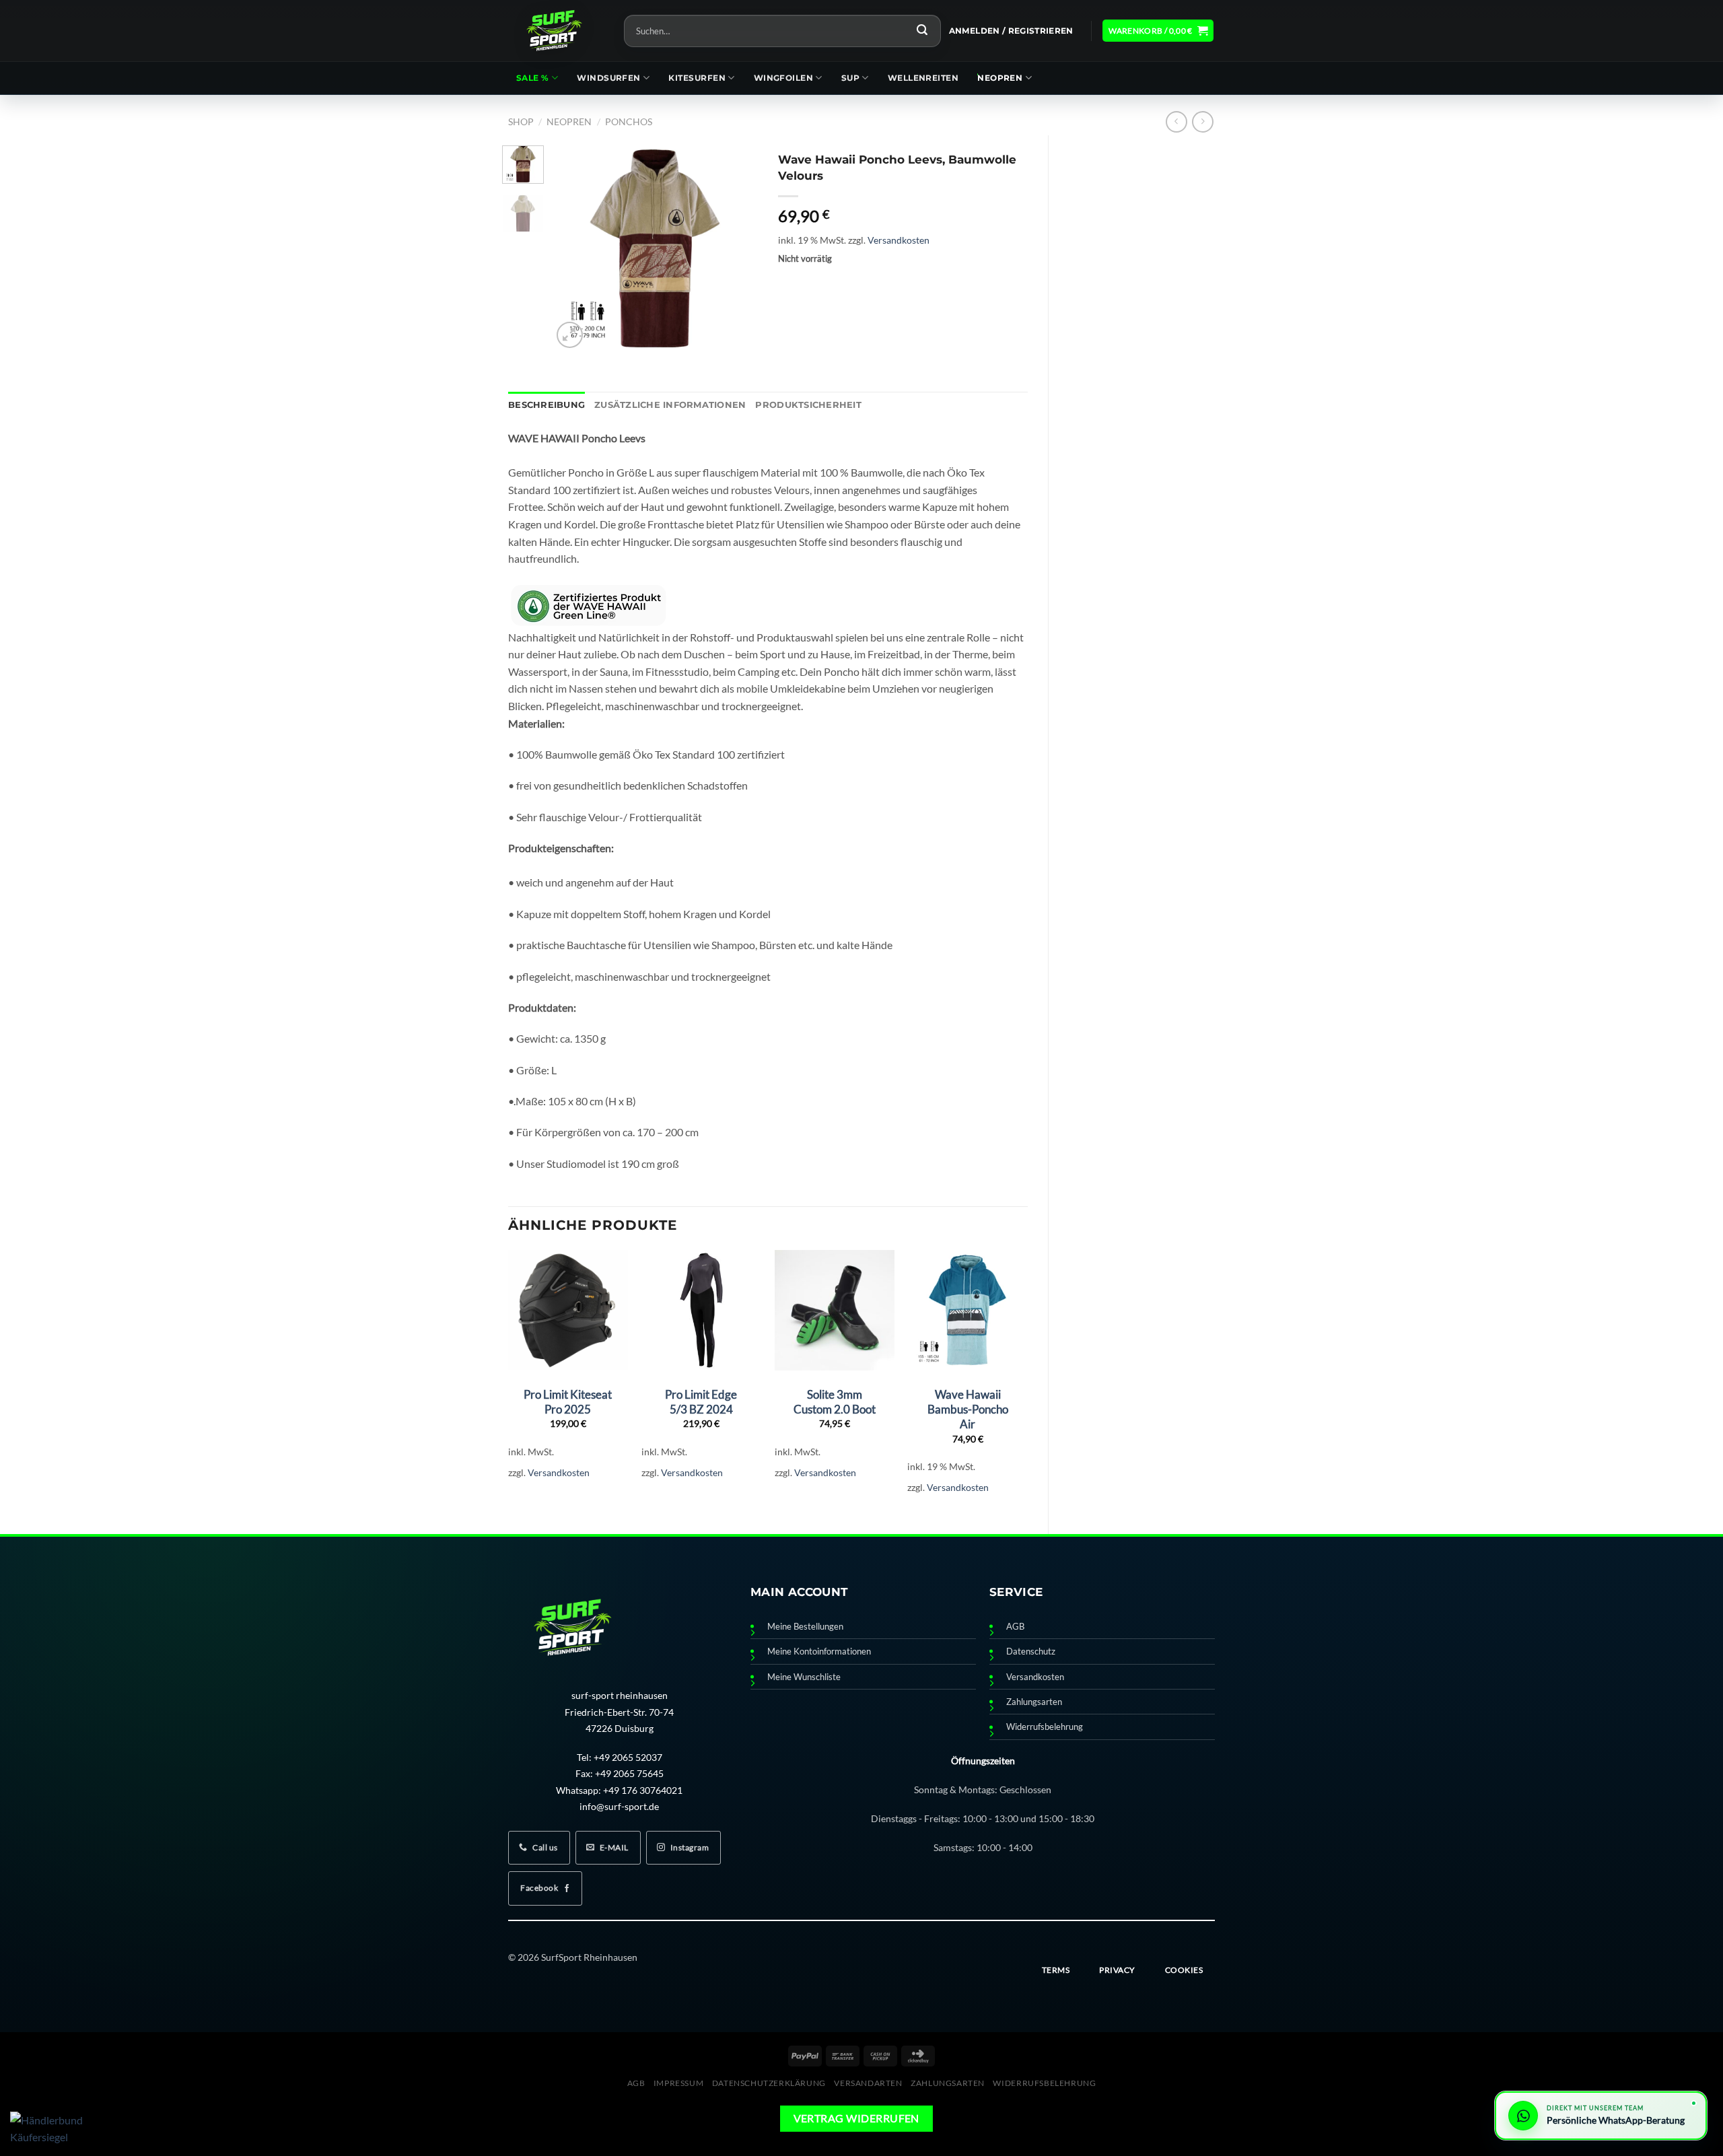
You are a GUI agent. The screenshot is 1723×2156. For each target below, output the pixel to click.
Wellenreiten (923, 78)
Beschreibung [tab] (547, 405)
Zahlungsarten (1034, 1702)
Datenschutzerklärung (769, 2083)
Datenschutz (1031, 1651)
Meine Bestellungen (805, 1627)
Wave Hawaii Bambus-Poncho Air (968, 1409)
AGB (1015, 1627)
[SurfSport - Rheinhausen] (556, 31)
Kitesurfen (697, 78)
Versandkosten (899, 240)
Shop (521, 121)
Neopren (1000, 78)
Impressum (679, 2083)
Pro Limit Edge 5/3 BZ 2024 (701, 1402)
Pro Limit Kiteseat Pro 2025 (568, 1402)
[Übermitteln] (922, 31)
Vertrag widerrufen (856, 2118)
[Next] (737, 248)
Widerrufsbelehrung (1045, 1727)
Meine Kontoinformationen (819, 1651)
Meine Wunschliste (804, 1677)
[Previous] (573, 248)
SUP (850, 78)
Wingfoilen (784, 78)
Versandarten (868, 2083)
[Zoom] (570, 335)
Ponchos (629, 121)
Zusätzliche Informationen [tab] (670, 405)
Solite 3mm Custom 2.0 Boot (835, 1402)
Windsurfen (609, 78)
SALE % (533, 78)
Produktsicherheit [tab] (808, 405)
